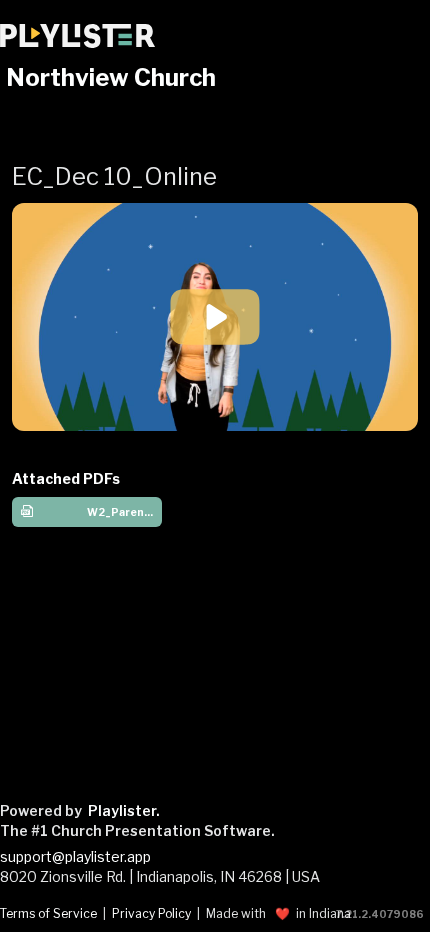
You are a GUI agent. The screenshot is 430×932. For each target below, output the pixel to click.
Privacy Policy (151, 914)
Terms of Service (48, 914)
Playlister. (124, 811)
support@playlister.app (75, 857)
